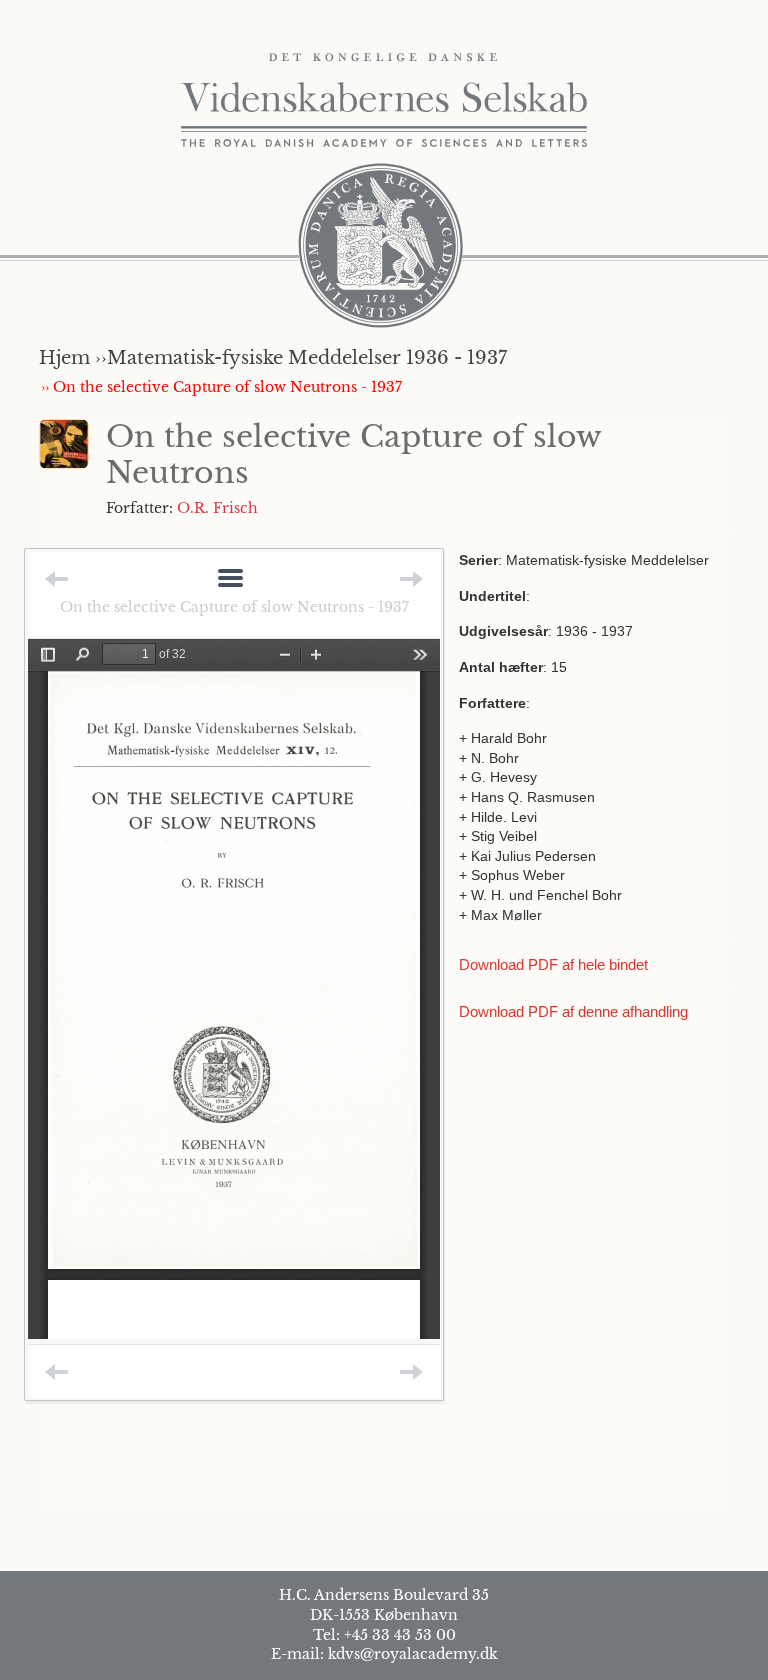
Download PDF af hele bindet (553, 964)
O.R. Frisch (217, 508)
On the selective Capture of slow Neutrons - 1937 (234, 607)
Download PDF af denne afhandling (573, 1011)
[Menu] (230, 579)
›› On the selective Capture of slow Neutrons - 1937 (221, 387)
